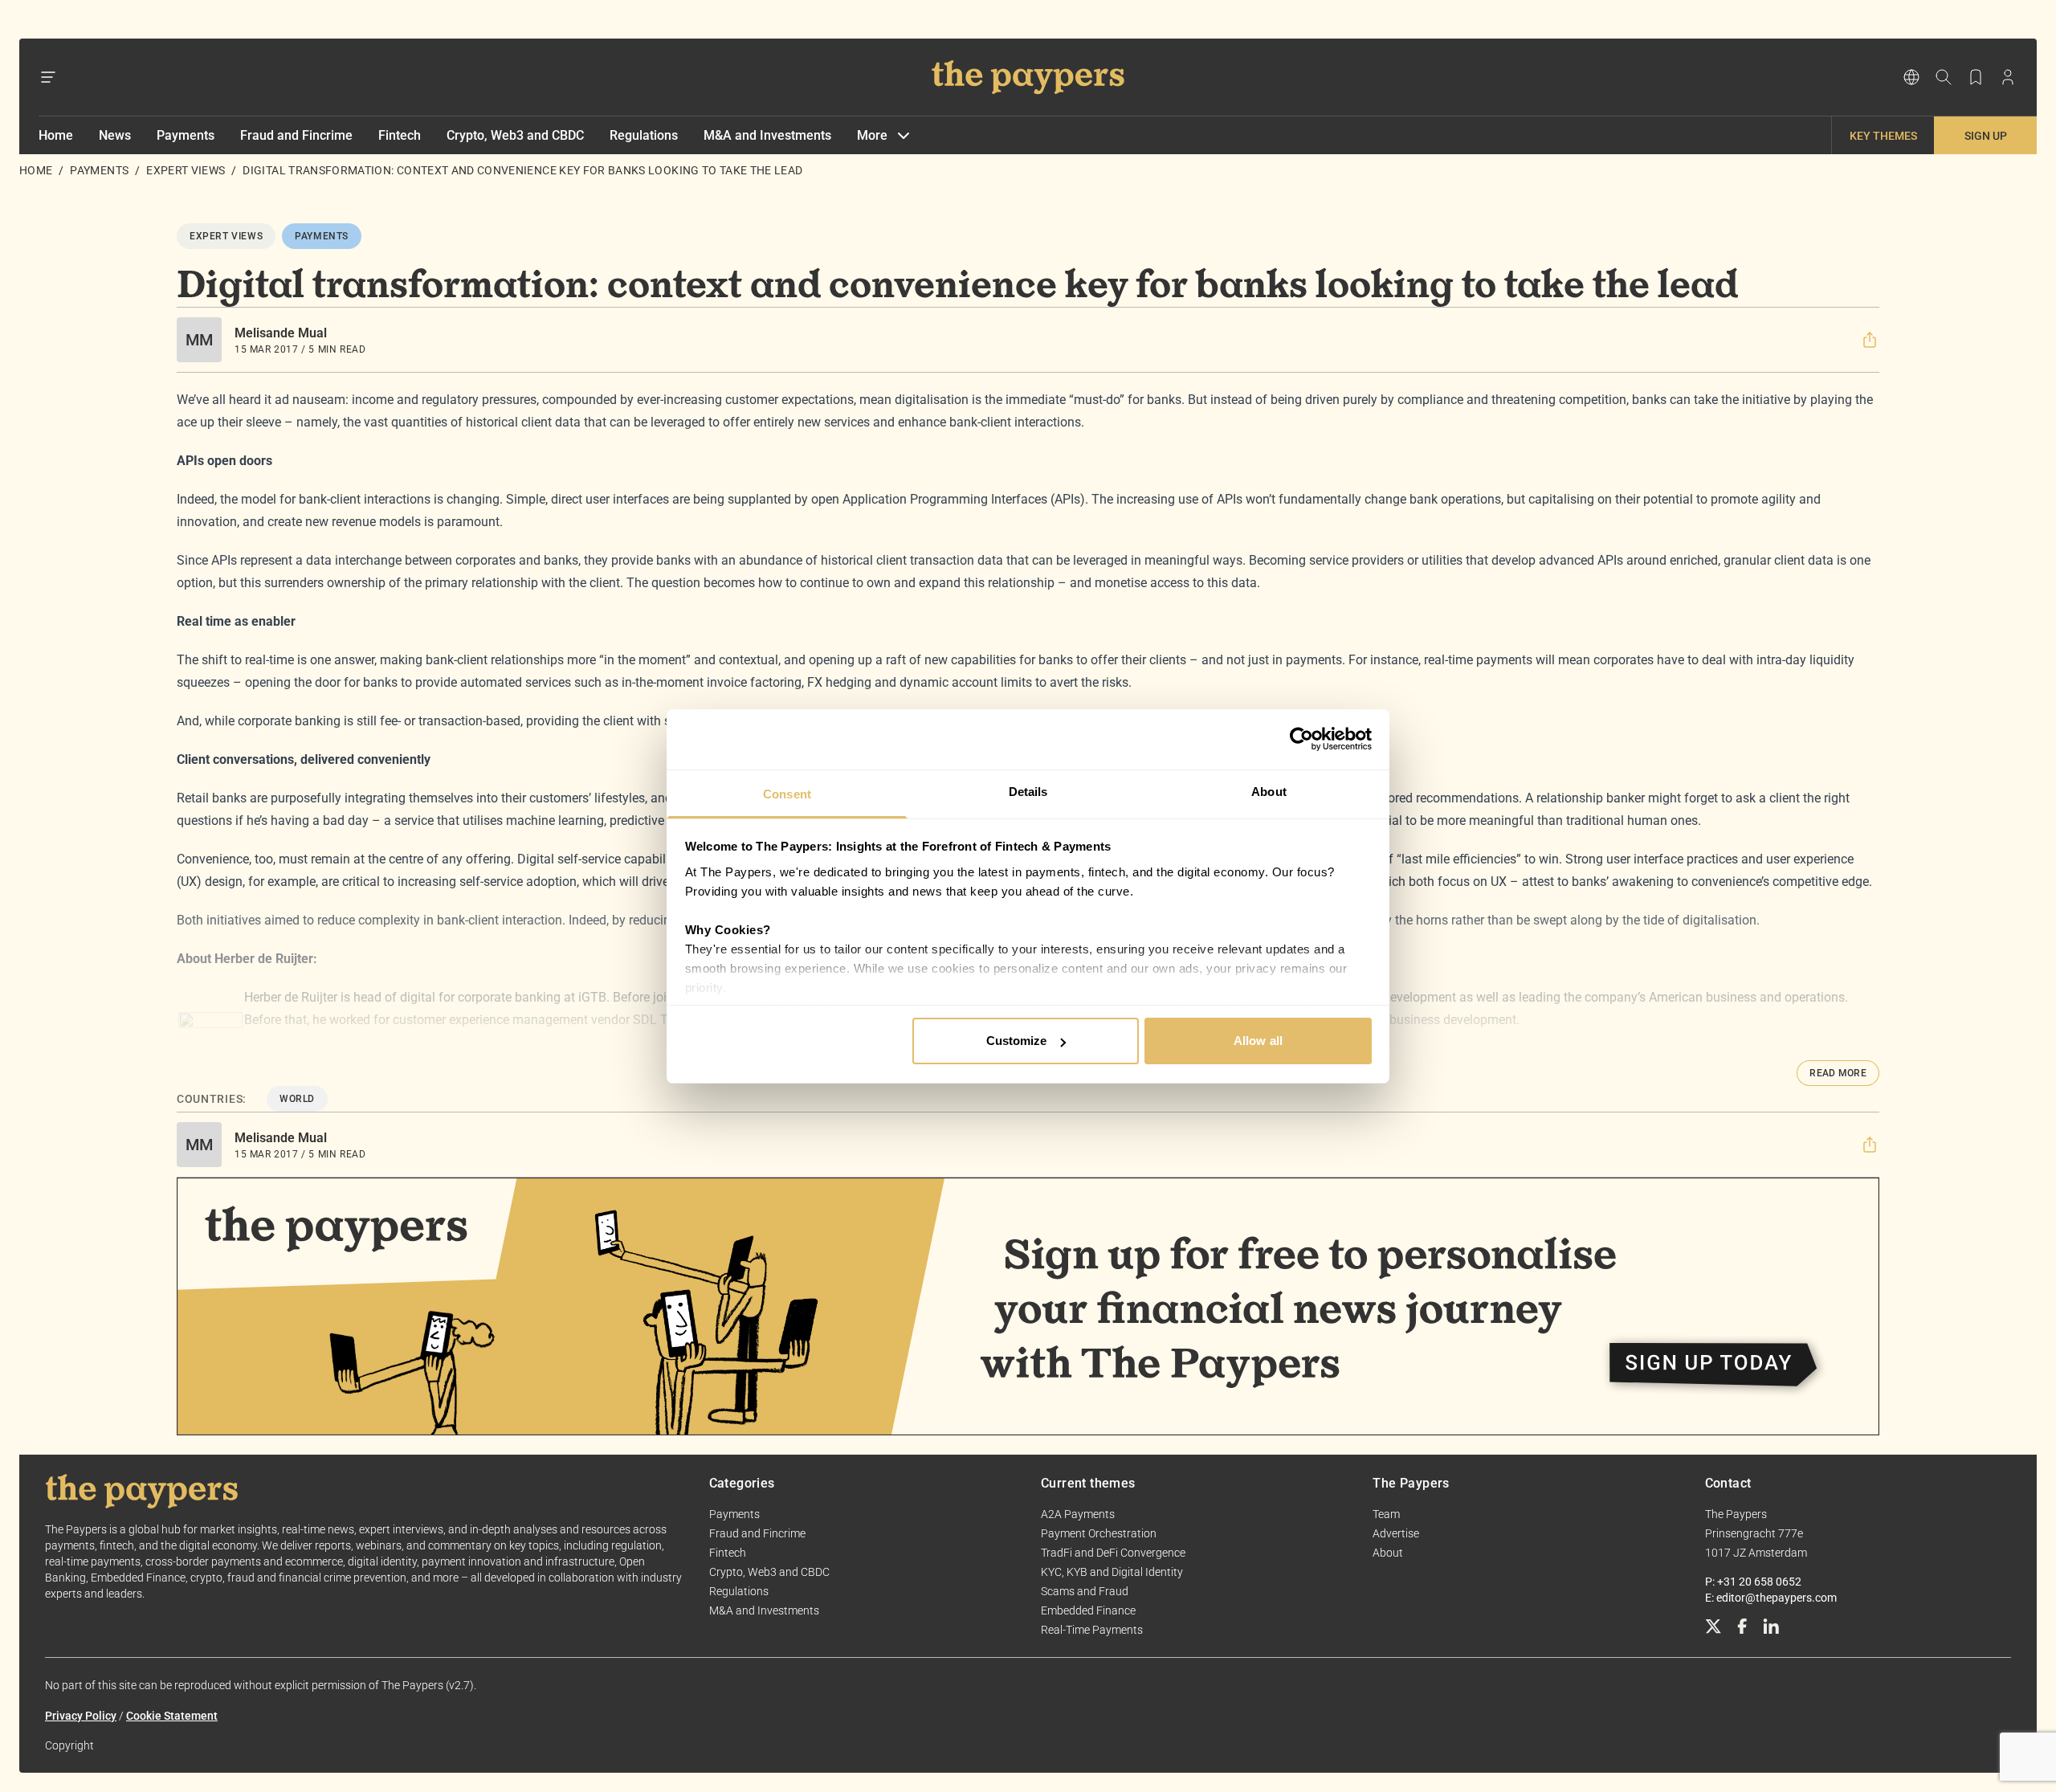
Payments (186, 135)
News (115, 135)
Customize (1017, 1041)
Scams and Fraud (1085, 1591)
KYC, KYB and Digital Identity (1112, 1572)
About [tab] (1269, 792)
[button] (1870, 340)
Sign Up (1986, 136)
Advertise (1396, 1533)
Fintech (400, 135)
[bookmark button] (1976, 77)
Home (56, 135)
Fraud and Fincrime (296, 135)
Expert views (186, 170)
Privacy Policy (81, 1716)
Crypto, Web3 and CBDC (515, 135)
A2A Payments (1078, 1514)
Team (1386, 1514)
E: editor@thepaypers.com (1771, 1598)
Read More (1838, 1073)
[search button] (1944, 77)
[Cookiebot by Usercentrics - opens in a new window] (1301, 739)
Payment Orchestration (1099, 1533)
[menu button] (48, 77)
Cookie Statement (172, 1716)
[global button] (1911, 77)
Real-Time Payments (1092, 1630)
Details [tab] (1028, 792)
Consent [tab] (787, 794)
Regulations (644, 135)
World (297, 1099)
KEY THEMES (1883, 136)
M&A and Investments (767, 135)
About (1388, 1553)
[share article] (1870, 340)
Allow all (1258, 1041)
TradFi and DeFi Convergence (1113, 1553)
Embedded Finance (1088, 1610)
